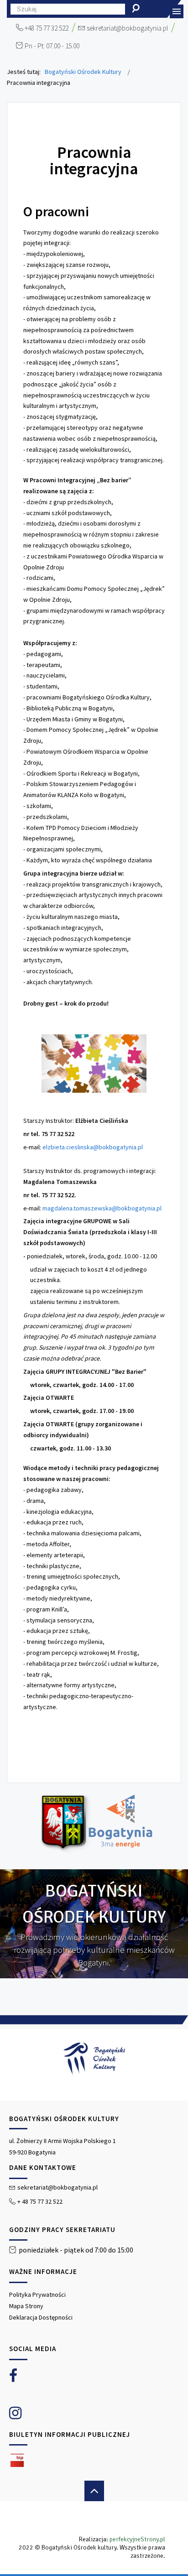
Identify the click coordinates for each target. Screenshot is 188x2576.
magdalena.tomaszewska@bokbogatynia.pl (102, 1208)
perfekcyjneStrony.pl (137, 2539)
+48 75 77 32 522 (47, 28)
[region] (94, 2292)
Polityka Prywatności (37, 2294)
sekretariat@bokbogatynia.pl (127, 28)
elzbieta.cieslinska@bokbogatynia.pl (93, 1147)
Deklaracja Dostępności (41, 2317)
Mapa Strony (26, 2306)
